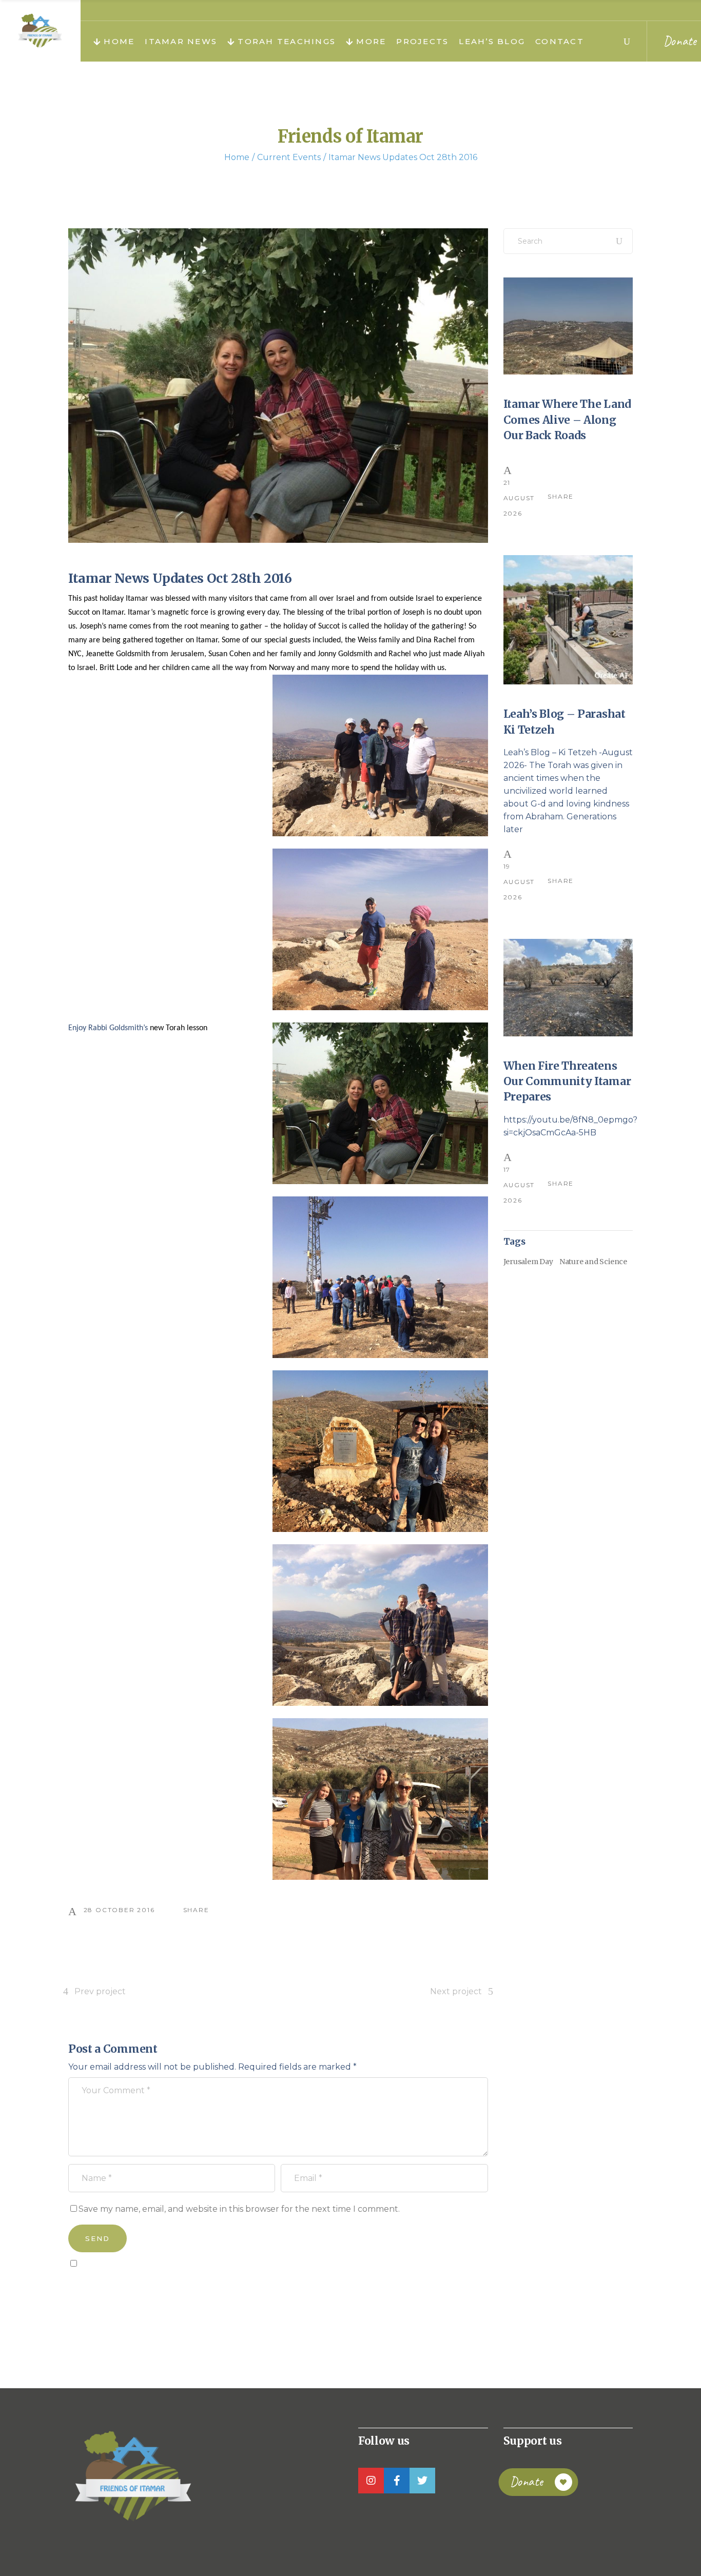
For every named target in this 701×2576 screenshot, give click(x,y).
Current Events (289, 157)
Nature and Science (593, 1262)
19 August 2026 (519, 882)
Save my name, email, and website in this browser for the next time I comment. (239, 2209)
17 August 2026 (519, 1185)
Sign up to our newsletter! (127, 2287)
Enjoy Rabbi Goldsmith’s (109, 1028)
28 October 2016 (119, 1910)
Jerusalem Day (528, 1262)
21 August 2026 (519, 498)
